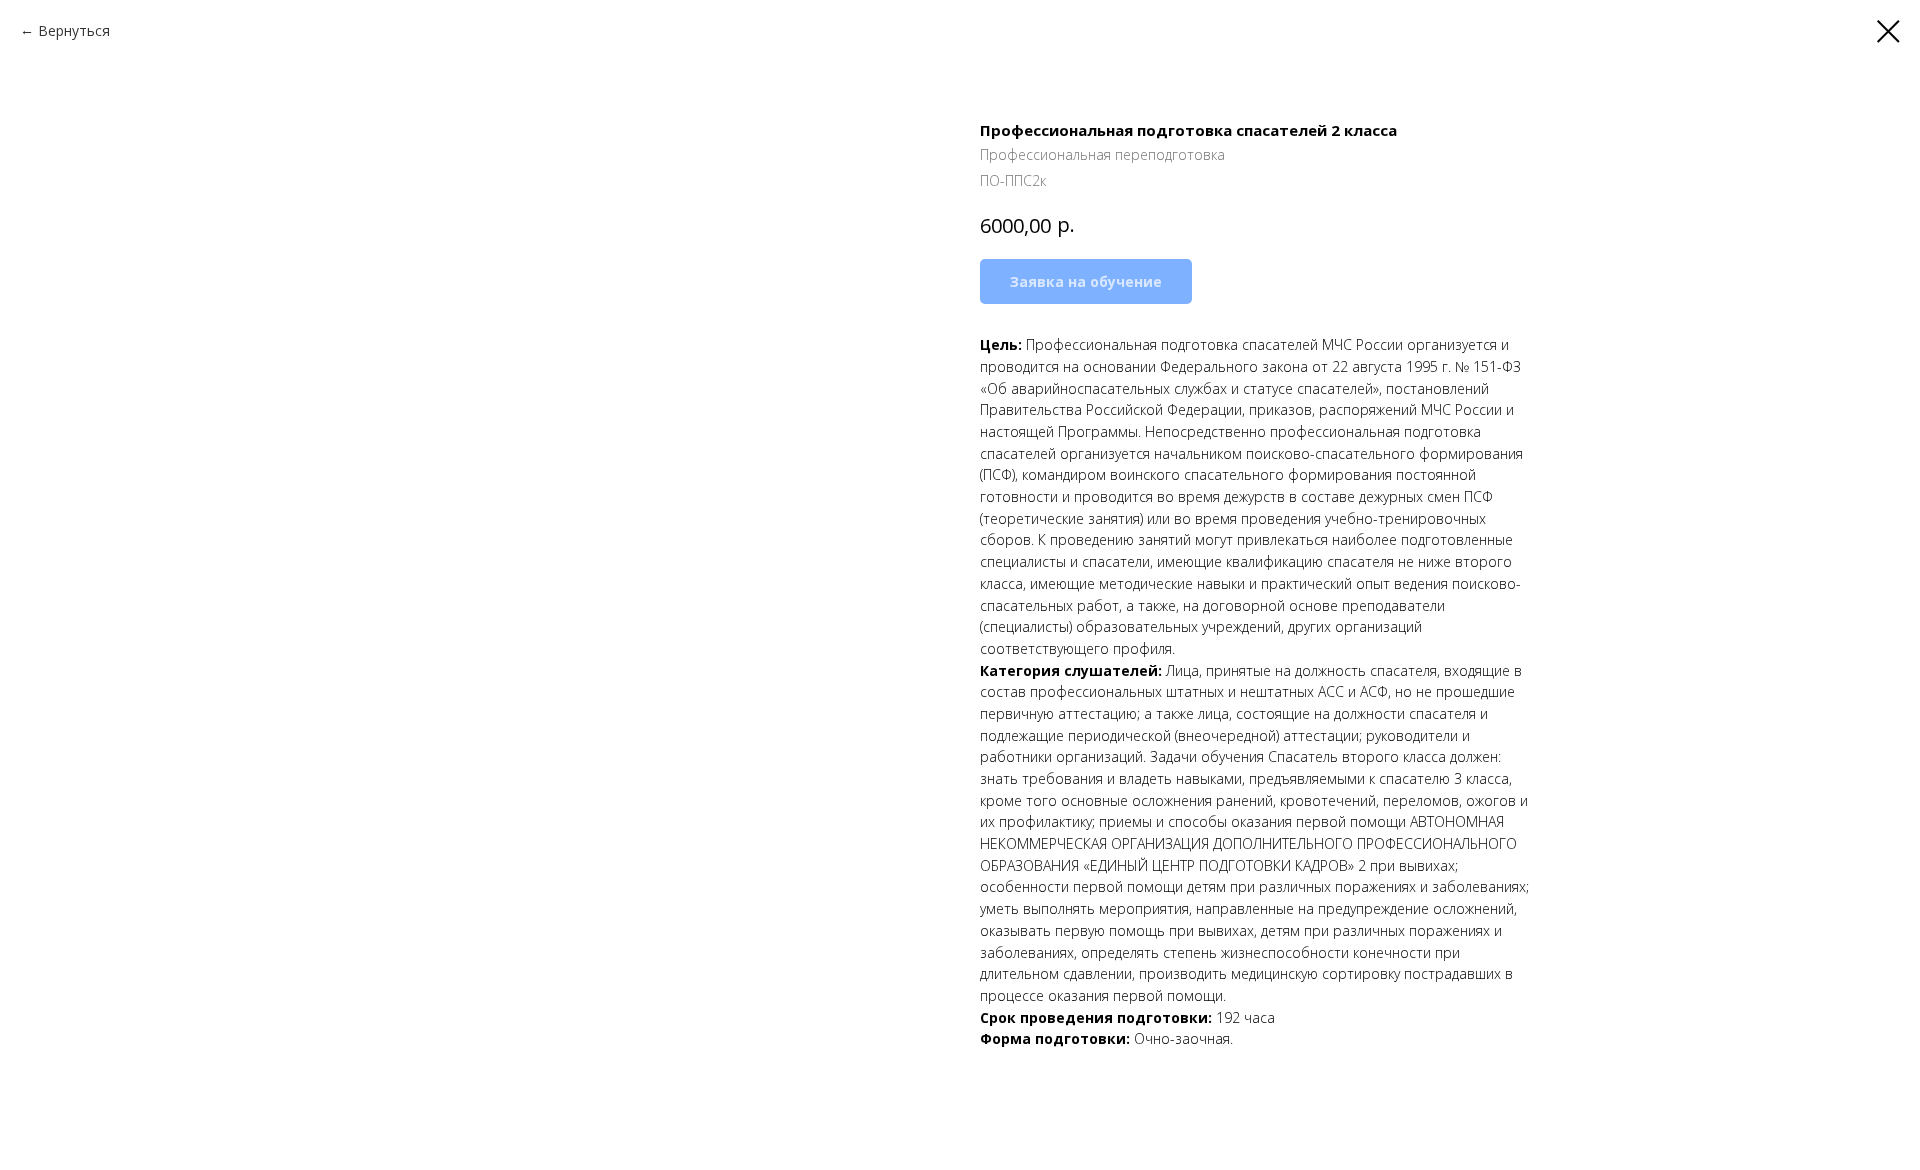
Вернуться (74, 30)
